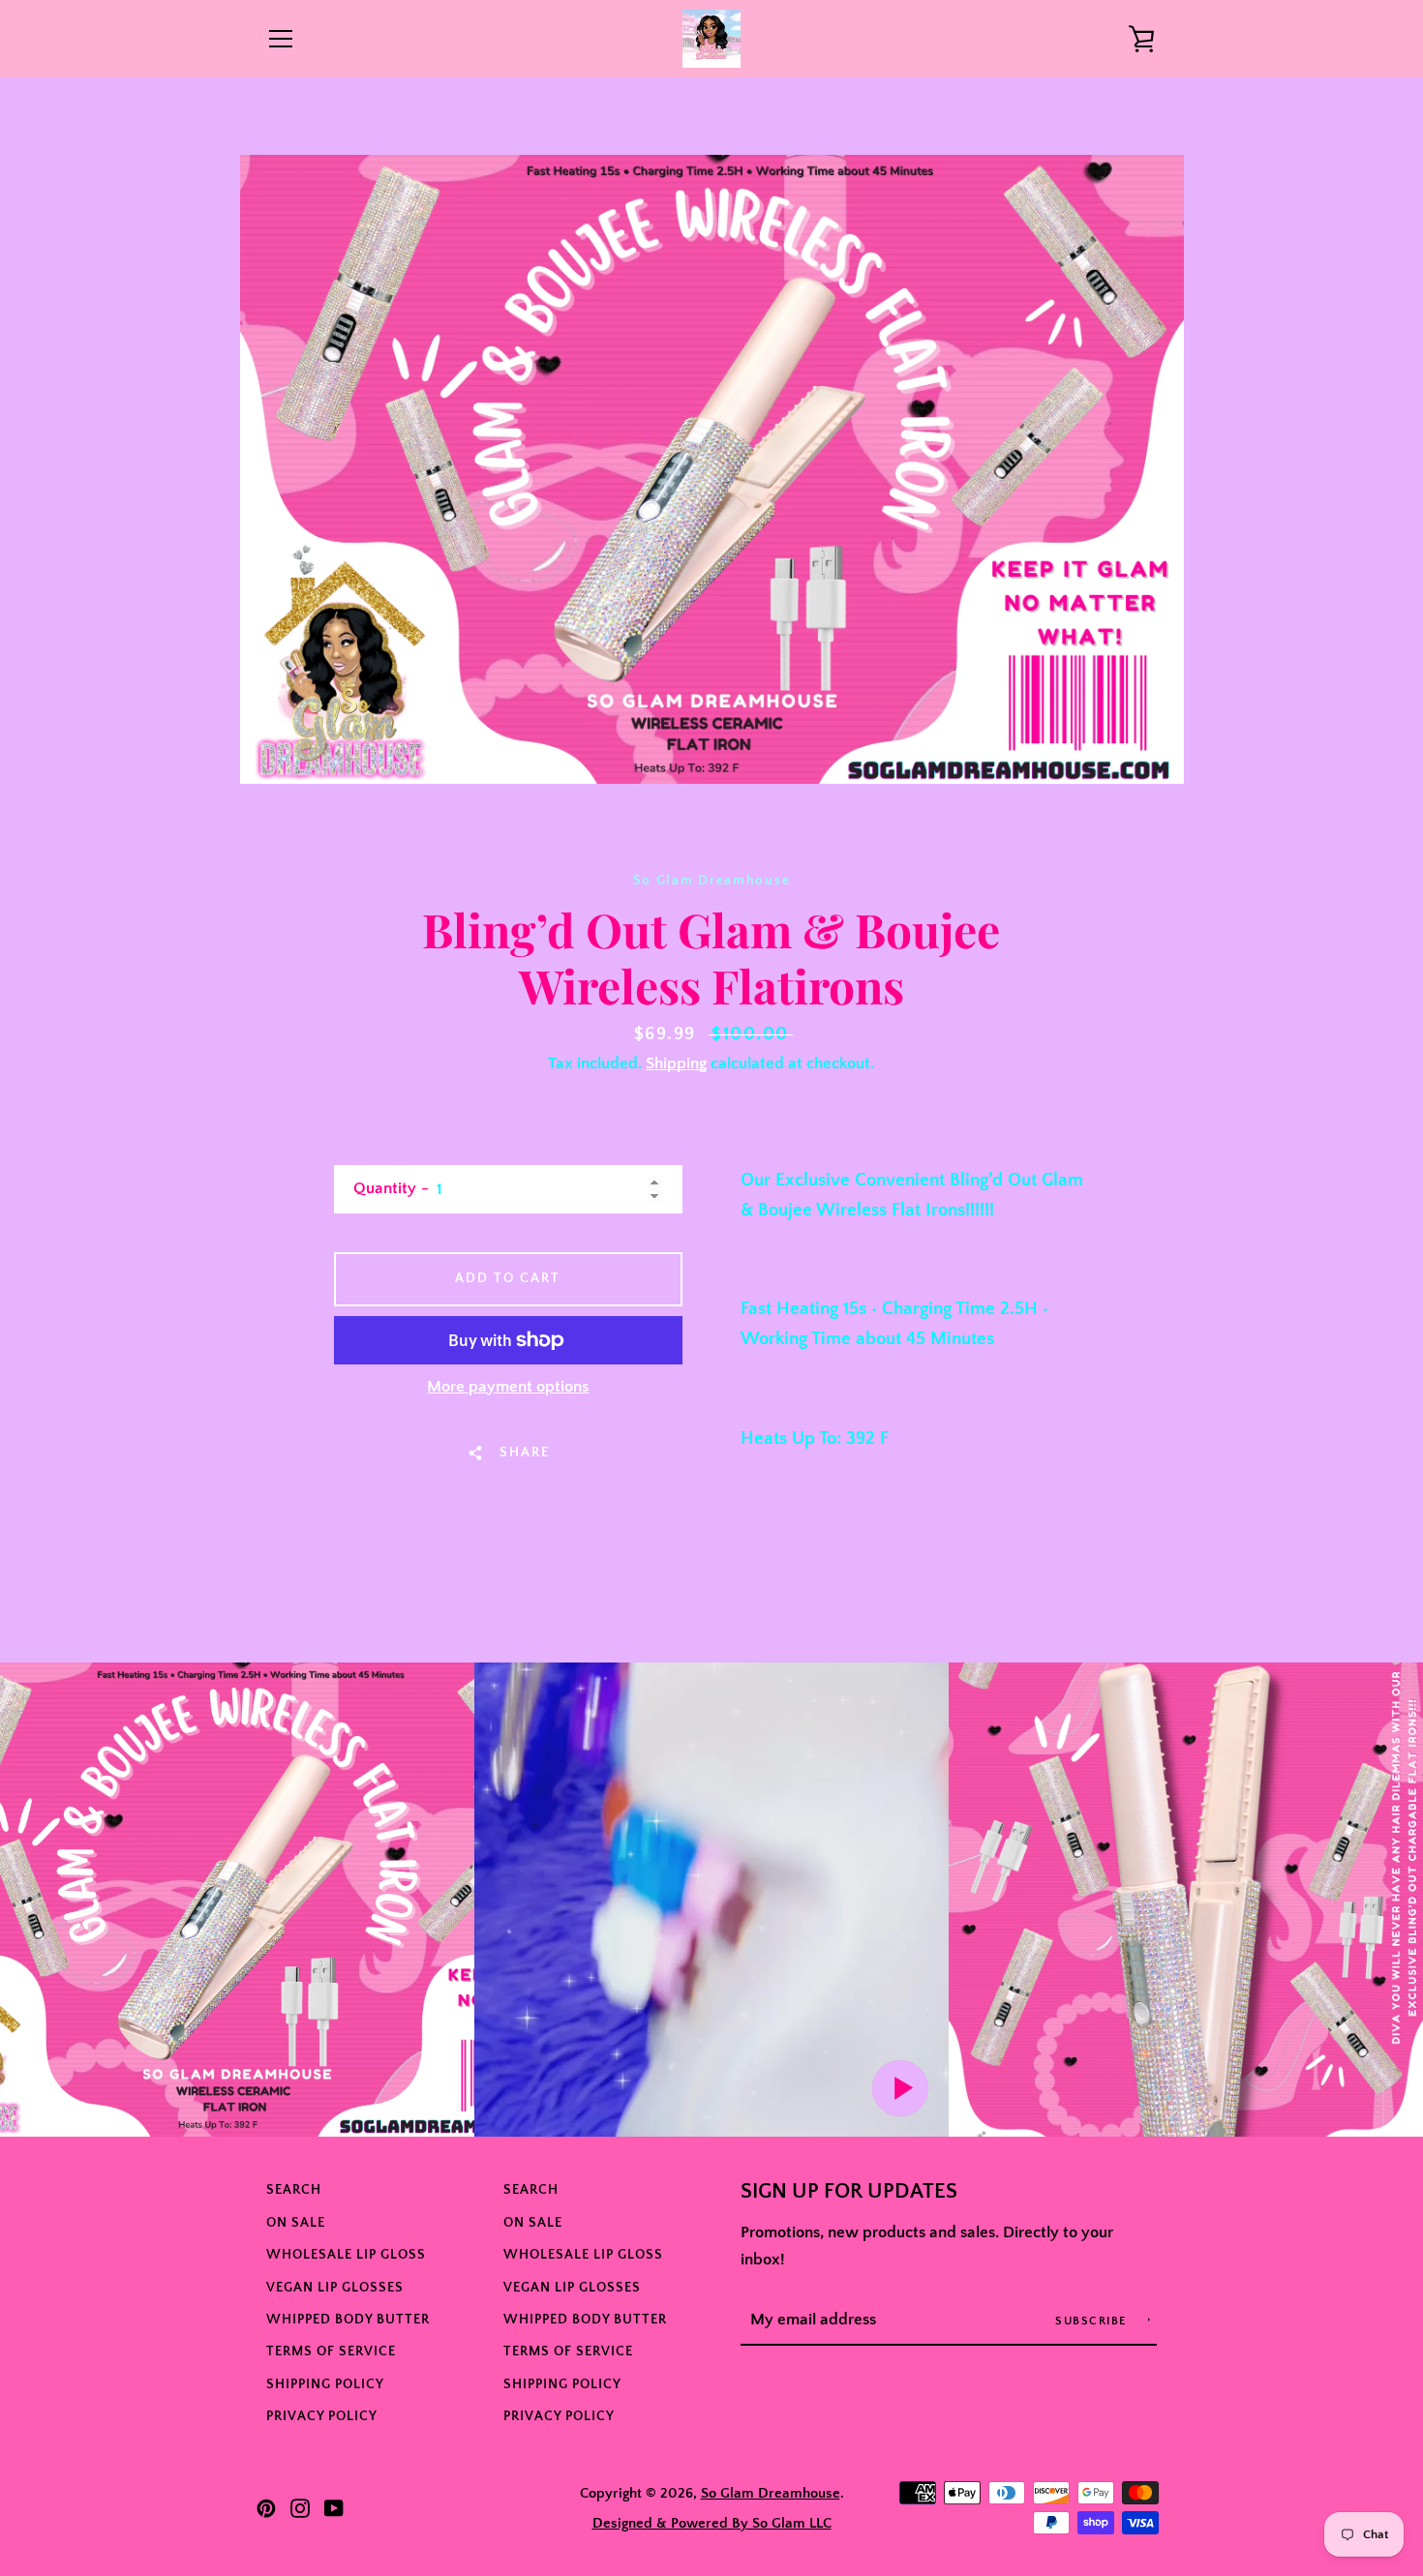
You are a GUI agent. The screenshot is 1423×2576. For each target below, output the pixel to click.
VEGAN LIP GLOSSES (335, 2288)
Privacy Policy (322, 2416)
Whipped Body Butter (348, 2320)
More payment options (508, 1387)
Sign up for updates (849, 2192)
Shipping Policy (325, 2384)
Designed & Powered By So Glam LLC (712, 2523)
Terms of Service (331, 2351)
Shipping (676, 1063)
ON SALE (296, 2223)
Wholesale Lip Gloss (346, 2255)
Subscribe (1093, 2321)
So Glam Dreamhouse (771, 2493)
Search (294, 2190)
